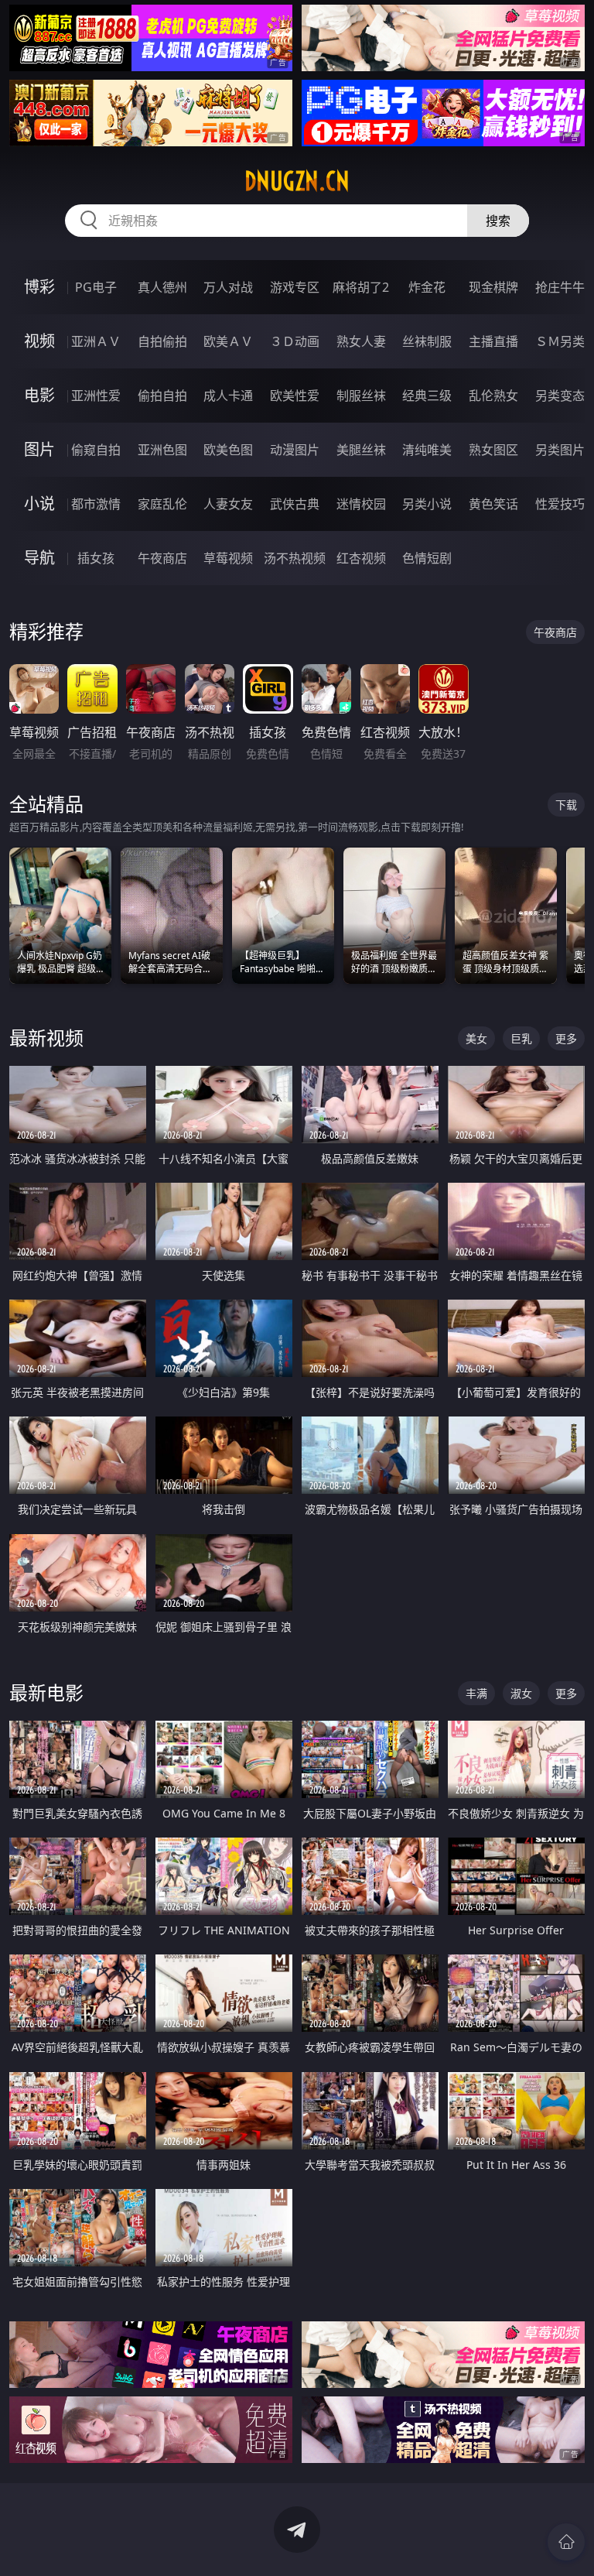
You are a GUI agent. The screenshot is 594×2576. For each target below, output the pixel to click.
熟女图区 (493, 450)
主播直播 (493, 341)
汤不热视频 (295, 558)
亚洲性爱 (96, 396)
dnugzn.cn (297, 181)
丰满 (476, 1693)
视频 (39, 341)
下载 (566, 805)
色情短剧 (427, 558)
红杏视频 (361, 558)
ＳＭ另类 (560, 341)
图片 (39, 449)
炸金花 (427, 287)
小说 (39, 504)
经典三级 (427, 396)
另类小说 (427, 504)
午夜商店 (162, 558)
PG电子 (96, 287)
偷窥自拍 (96, 450)
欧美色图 (228, 450)
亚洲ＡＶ (96, 341)
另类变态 (560, 396)
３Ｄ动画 (295, 341)
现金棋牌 (493, 287)
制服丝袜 (361, 396)
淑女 (521, 1693)
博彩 (39, 287)
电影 (39, 395)
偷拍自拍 (162, 396)
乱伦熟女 (493, 396)
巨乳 (521, 1038)
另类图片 (560, 450)
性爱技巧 (560, 504)
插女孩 (96, 558)
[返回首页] (566, 2542)
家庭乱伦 (162, 504)
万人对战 (228, 287)
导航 (39, 558)
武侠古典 (295, 504)
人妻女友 (228, 504)
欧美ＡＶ (228, 341)
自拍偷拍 (162, 341)
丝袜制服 (427, 341)
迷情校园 (361, 504)
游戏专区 (295, 287)
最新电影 (46, 1692)
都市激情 (96, 504)
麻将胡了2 (361, 287)
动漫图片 (295, 450)
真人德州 (162, 287)
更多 (566, 1038)
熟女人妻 (361, 341)
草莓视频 (228, 558)
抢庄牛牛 (560, 287)
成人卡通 (228, 396)
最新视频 (46, 1038)
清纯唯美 (427, 450)
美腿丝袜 (361, 450)
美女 (476, 1038)
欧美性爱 (295, 396)
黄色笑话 (493, 504)
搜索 (498, 221)
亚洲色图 (162, 450)
